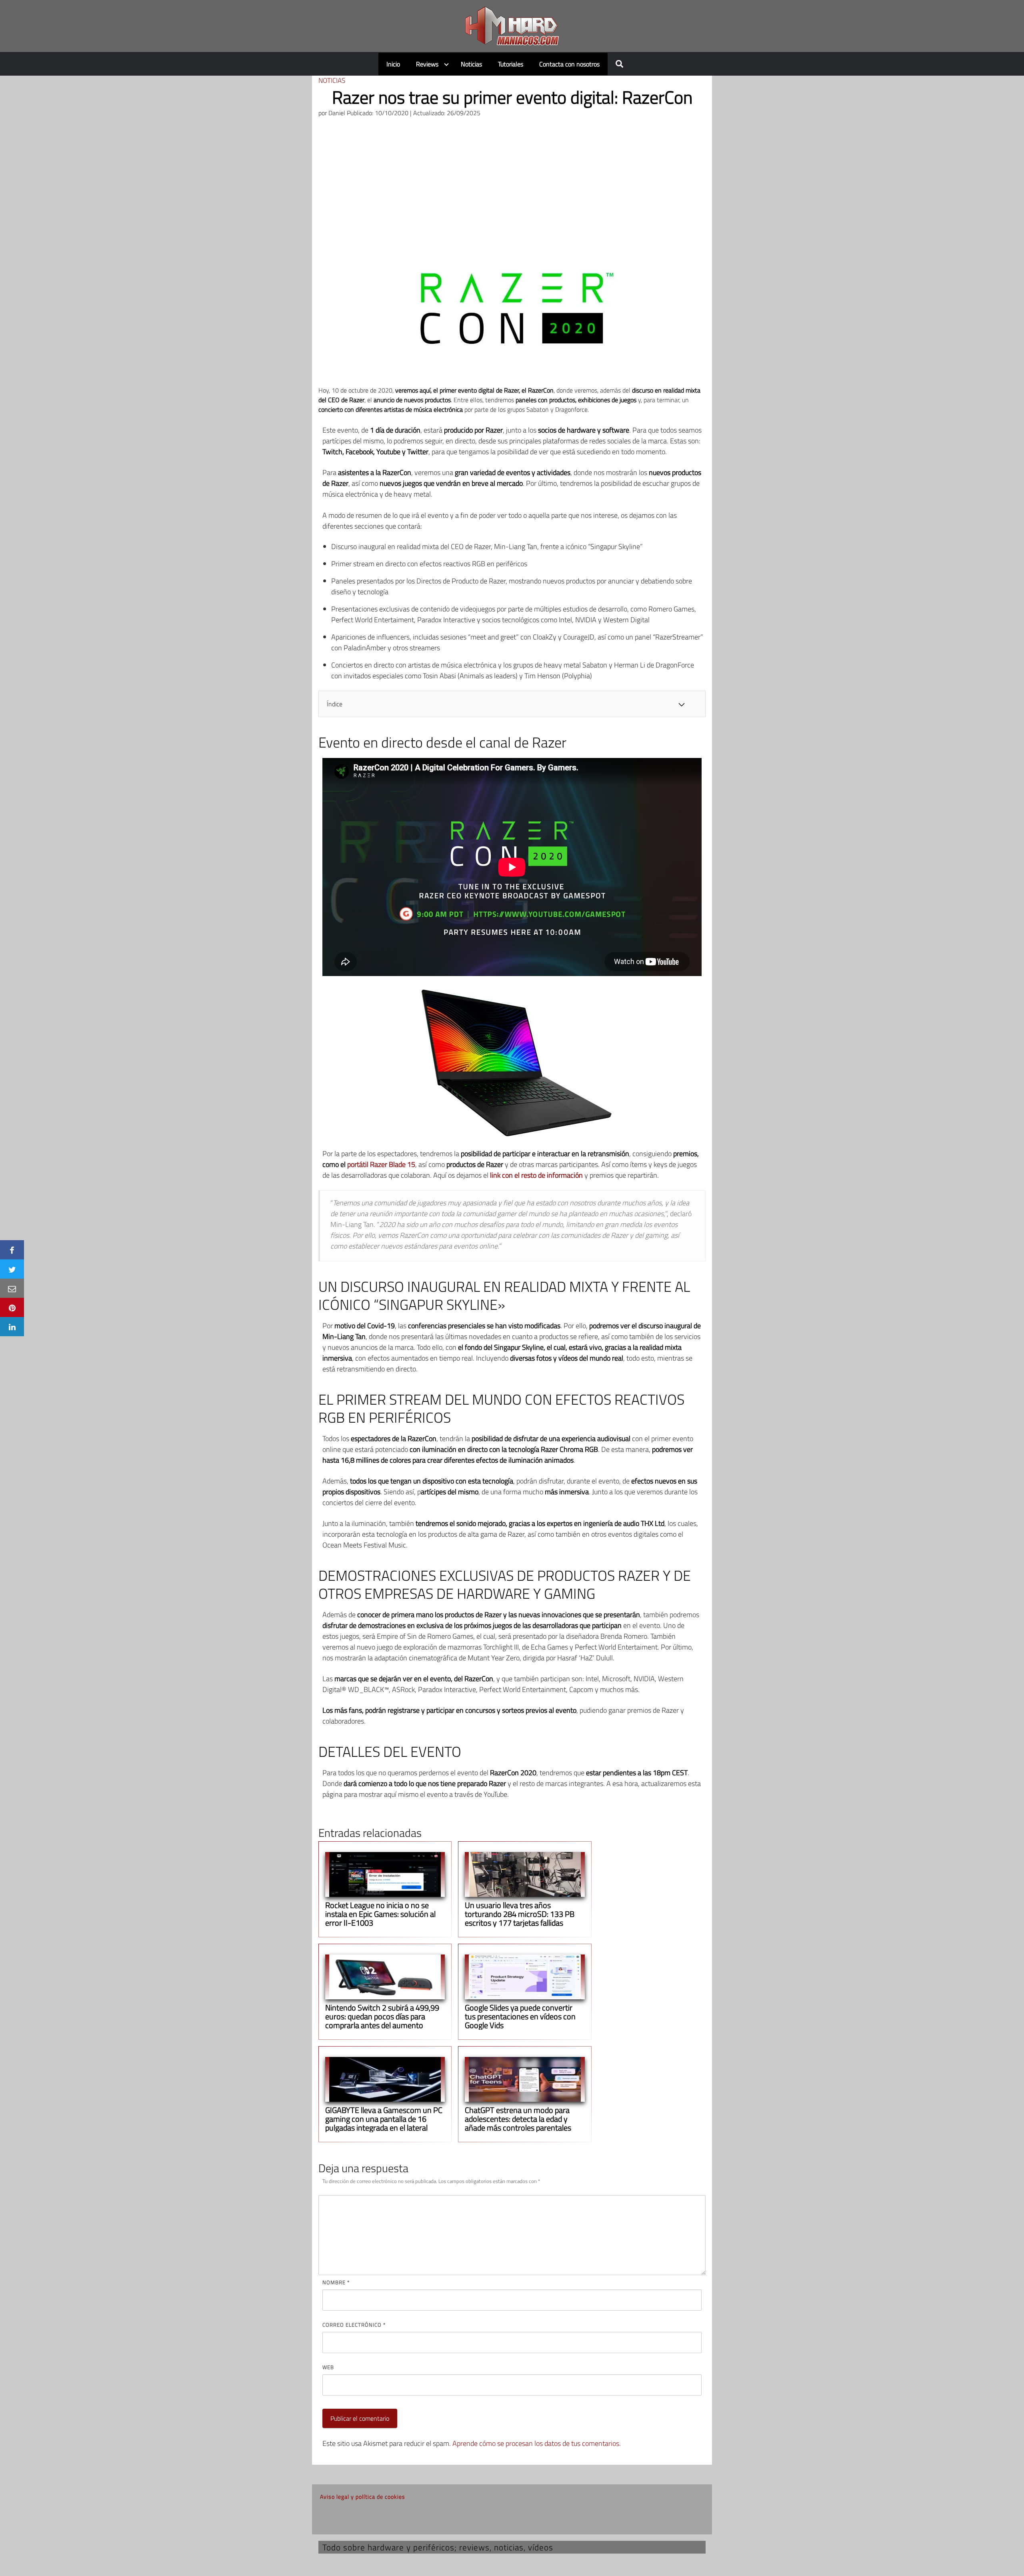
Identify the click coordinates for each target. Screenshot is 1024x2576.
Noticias (471, 64)
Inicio (393, 64)
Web (328, 2367)
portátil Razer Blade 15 (381, 1164)
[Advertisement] (512, 184)
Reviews (427, 64)
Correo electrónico (354, 2325)
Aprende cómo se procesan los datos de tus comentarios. (537, 2443)
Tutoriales (511, 64)
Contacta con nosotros (569, 64)
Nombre (336, 2282)
